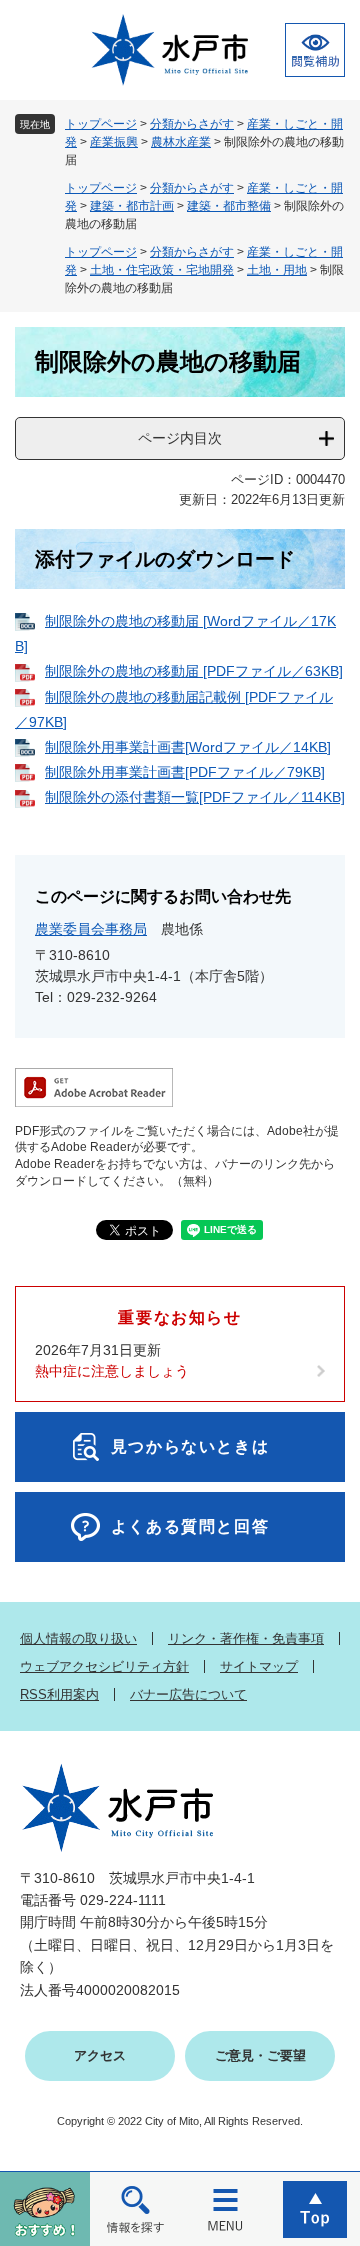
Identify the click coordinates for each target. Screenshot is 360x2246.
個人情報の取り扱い (78, 1638)
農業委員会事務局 (91, 929)
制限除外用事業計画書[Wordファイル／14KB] (188, 747)
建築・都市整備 (229, 206)
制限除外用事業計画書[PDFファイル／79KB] (185, 772)
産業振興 (114, 142)
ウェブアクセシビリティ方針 (104, 1666)
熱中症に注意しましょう (112, 1371)
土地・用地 (277, 270)
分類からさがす (192, 124)
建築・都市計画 (132, 206)
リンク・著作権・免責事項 (246, 1638)
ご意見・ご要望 (260, 2055)
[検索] (135, 2208)
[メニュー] (225, 2208)
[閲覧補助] (315, 50)
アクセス (100, 2055)
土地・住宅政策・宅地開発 (162, 270)
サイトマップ (259, 1666)
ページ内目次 (180, 438)
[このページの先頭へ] (315, 2208)
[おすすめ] (45, 2208)
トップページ (101, 124)
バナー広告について (188, 1694)
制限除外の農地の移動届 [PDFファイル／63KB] (194, 671)
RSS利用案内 (59, 1694)
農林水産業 (181, 142)
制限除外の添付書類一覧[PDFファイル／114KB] (195, 797)
